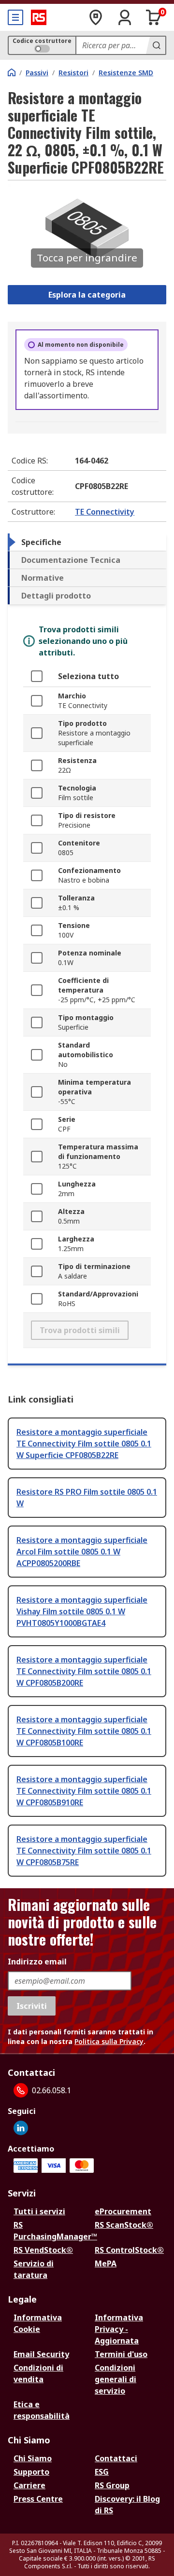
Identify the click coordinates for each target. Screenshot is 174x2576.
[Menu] (15, 17)
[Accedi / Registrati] (125, 17)
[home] (12, 72)
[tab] (87, 542)
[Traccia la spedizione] (96, 17)
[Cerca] (156, 45)
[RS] (39, 17)
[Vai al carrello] (154, 17)
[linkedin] (21, 2128)
